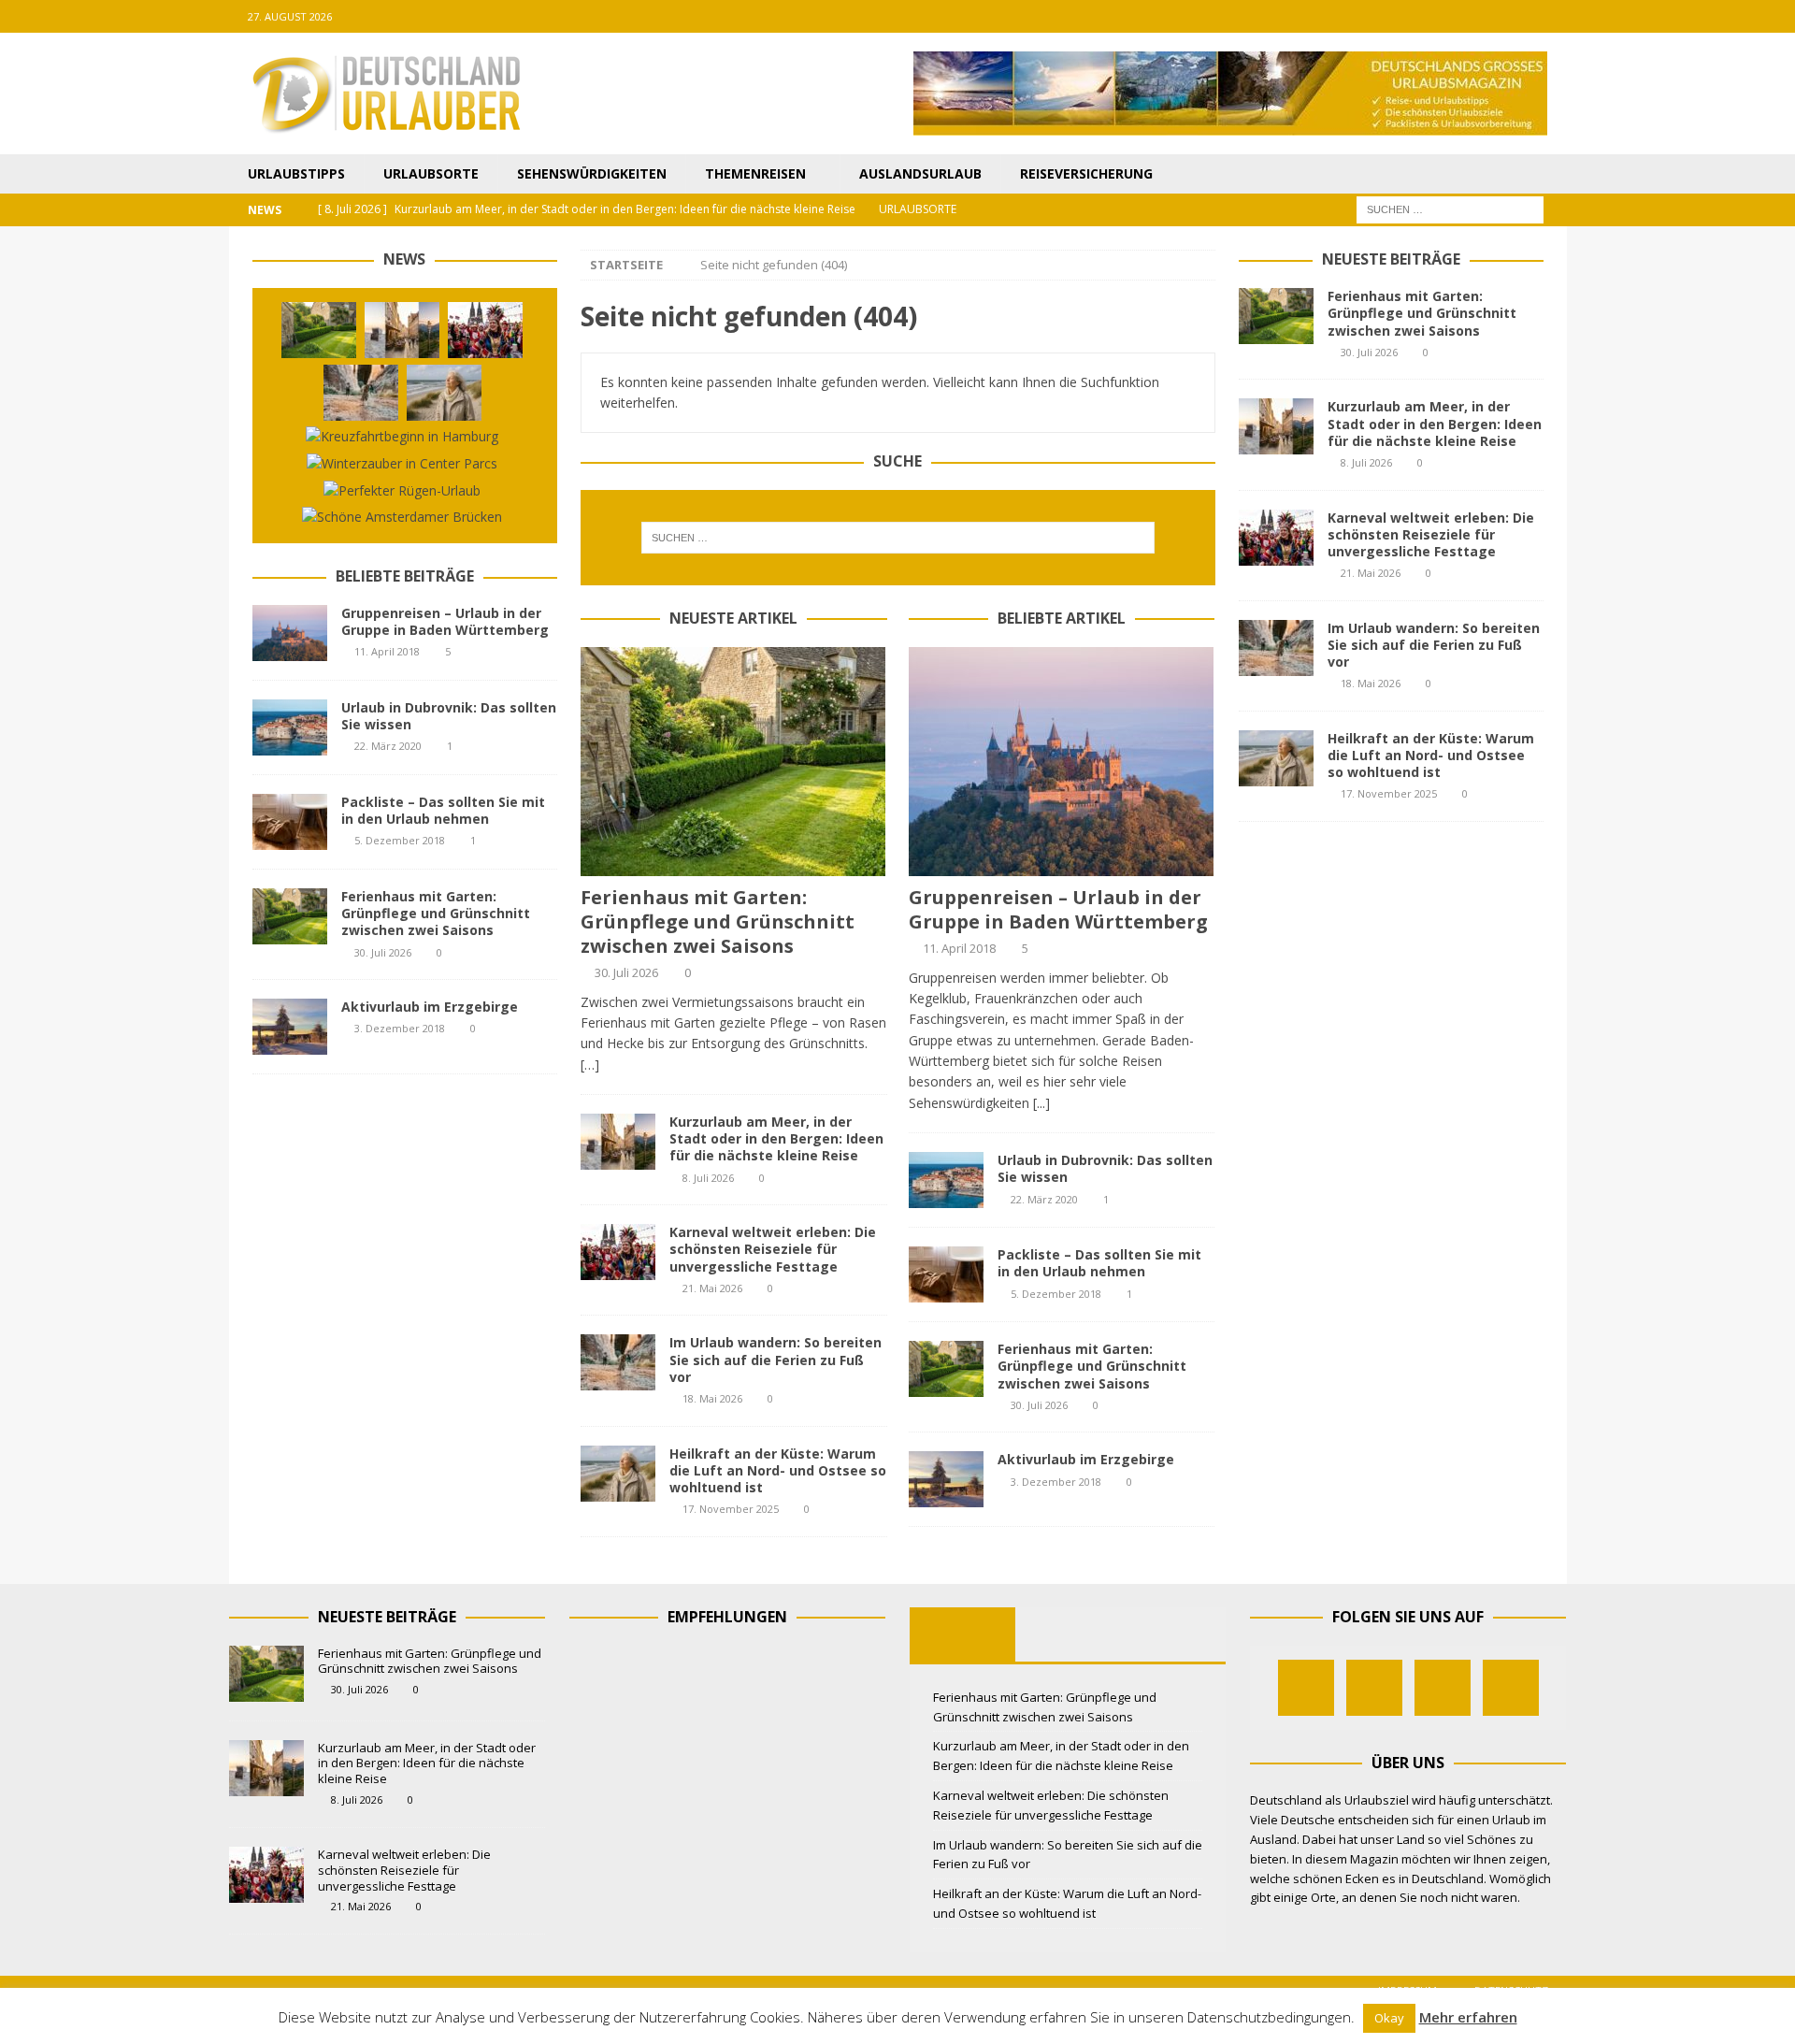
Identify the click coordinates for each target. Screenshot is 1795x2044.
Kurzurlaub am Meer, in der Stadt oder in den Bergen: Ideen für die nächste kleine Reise (776, 1138)
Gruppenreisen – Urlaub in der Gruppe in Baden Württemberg (1058, 909)
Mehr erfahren (1468, 2017)
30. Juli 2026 (626, 972)
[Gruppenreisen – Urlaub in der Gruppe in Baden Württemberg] (1062, 762)
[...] (1041, 1103)
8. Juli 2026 (708, 1178)
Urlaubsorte (431, 173)
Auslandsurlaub (920, 173)
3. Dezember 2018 (1056, 1482)
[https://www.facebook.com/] (1441, 16)
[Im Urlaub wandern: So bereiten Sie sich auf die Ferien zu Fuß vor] (618, 1362)
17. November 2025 (731, 1509)
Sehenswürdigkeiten (592, 173)
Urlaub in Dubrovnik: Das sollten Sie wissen (1105, 1168)
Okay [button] (1389, 2018)
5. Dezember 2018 (1056, 1294)
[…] (590, 1065)
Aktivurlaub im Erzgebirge (1086, 1459)
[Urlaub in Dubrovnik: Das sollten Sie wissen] (946, 1180)
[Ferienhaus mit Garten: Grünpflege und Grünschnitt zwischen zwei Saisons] (733, 762)
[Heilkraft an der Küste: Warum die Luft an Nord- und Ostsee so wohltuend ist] (618, 1474)
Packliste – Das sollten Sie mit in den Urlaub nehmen (1099, 1263)
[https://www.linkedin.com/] (1551, 16)
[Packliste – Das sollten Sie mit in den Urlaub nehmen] (946, 1274)
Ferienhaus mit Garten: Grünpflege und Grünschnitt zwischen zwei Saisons (718, 921)
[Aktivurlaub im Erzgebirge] (946, 1479)
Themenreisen (755, 173)
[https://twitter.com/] (1478, 16)
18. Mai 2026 (712, 1398)
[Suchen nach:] (1450, 209)
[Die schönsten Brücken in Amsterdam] (402, 517)
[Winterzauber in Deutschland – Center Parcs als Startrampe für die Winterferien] (402, 464)
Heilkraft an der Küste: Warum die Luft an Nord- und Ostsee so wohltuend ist (778, 1470)
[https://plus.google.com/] (1514, 16)
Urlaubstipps (296, 173)
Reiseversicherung (1086, 173)
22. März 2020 (1044, 1199)
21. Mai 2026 (712, 1288)
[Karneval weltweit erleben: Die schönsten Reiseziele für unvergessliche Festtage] (618, 1252)
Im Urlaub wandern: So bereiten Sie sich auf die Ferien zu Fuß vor (775, 1359)
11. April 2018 (959, 948)
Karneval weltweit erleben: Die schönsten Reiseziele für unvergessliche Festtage (773, 1249)
